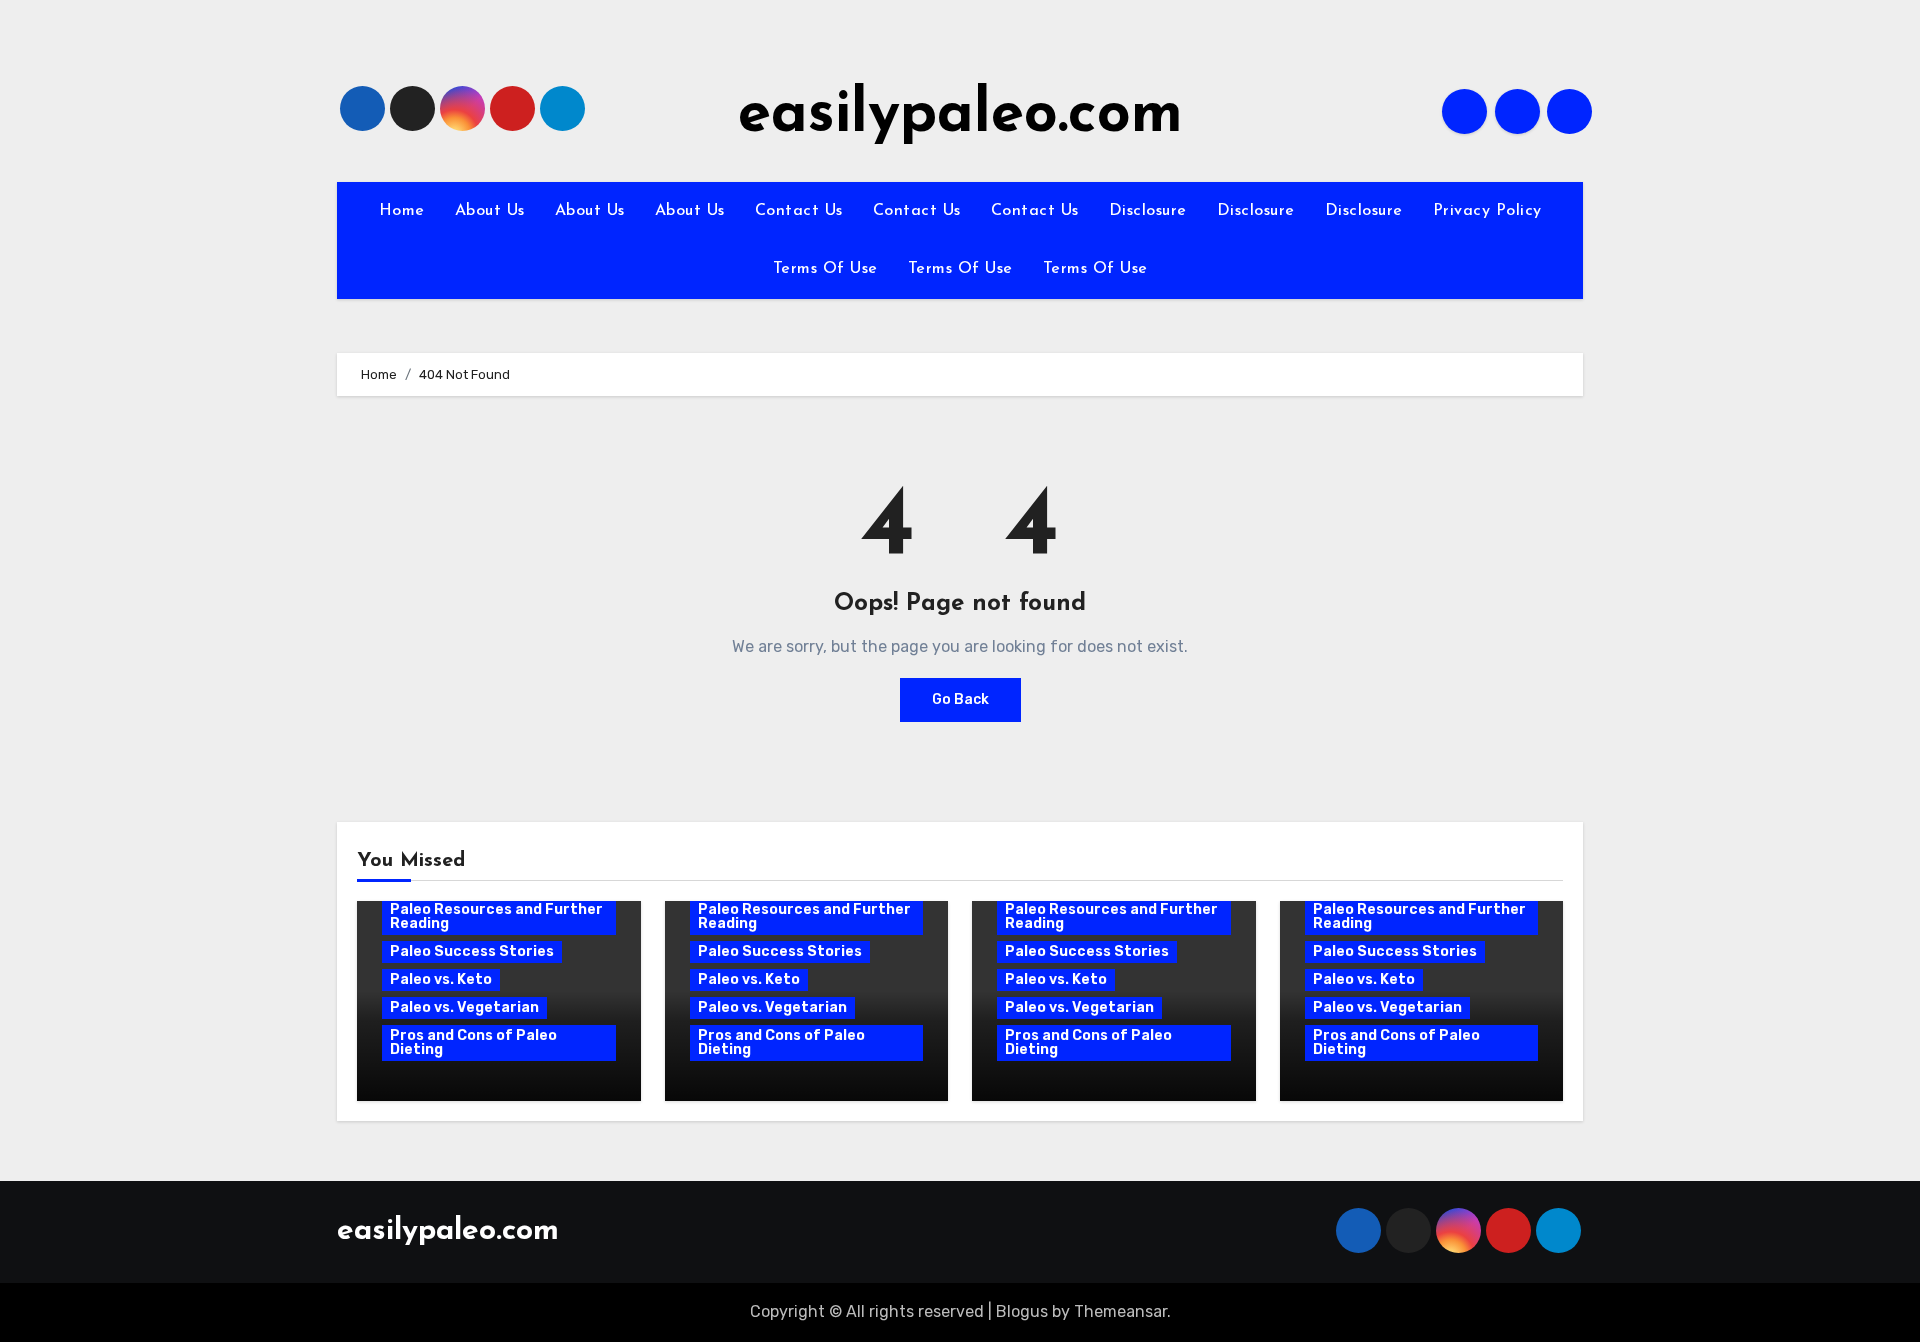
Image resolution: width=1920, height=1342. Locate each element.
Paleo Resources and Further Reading (496, 916)
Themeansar (1120, 1311)
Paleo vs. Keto (441, 979)
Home (402, 211)
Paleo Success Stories (472, 951)
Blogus (1022, 1311)
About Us (490, 211)
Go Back (960, 699)
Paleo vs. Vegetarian (464, 1007)
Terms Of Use (825, 269)
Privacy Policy (1487, 211)
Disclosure (1148, 211)
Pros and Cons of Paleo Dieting (473, 1042)
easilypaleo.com (960, 116)
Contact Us (799, 211)
